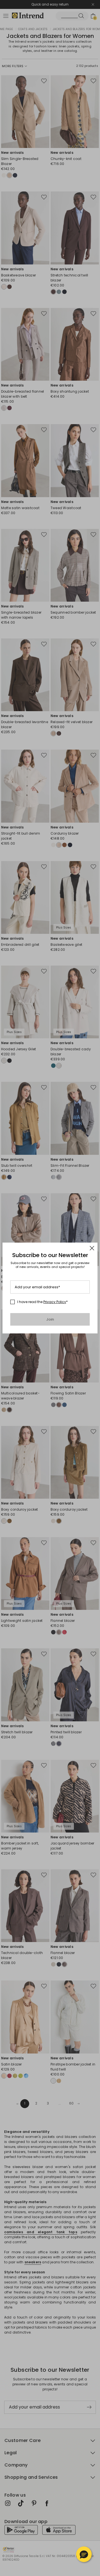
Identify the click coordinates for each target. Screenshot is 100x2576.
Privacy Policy (55, 1302)
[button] (84, 2554)
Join (50, 1319)
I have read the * (42, 1302)
